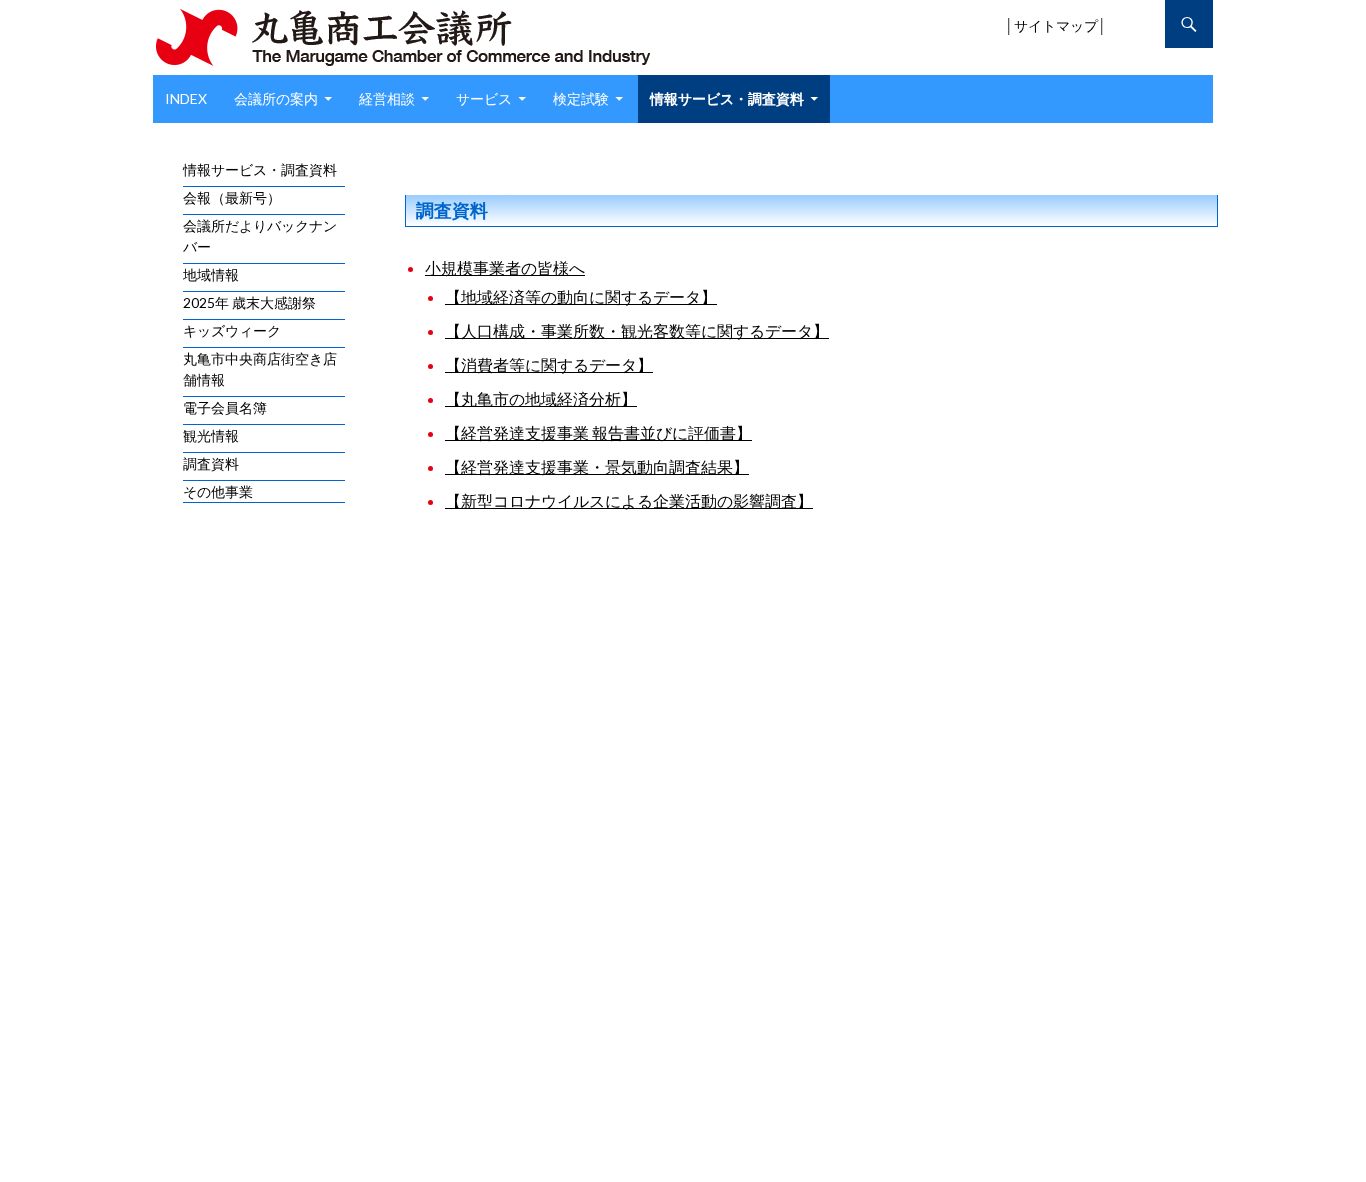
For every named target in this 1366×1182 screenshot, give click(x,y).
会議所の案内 (276, 98)
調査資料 (211, 463)
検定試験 (581, 98)
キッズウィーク (232, 330)
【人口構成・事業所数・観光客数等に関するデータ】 (637, 330)
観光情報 (211, 435)
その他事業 (218, 491)
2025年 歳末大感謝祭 (249, 302)
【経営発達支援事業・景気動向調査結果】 (597, 466)
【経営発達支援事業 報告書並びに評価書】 (598, 432)
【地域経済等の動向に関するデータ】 (581, 296)
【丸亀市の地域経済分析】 (541, 398)
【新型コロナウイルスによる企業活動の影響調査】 (629, 500)
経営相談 (387, 98)
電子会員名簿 (225, 407)
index (186, 98)
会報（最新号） (232, 197)
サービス (484, 98)
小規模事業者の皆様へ (505, 267)
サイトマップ (1056, 25)
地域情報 (211, 274)
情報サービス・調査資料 (727, 98)
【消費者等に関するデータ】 (549, 364)
